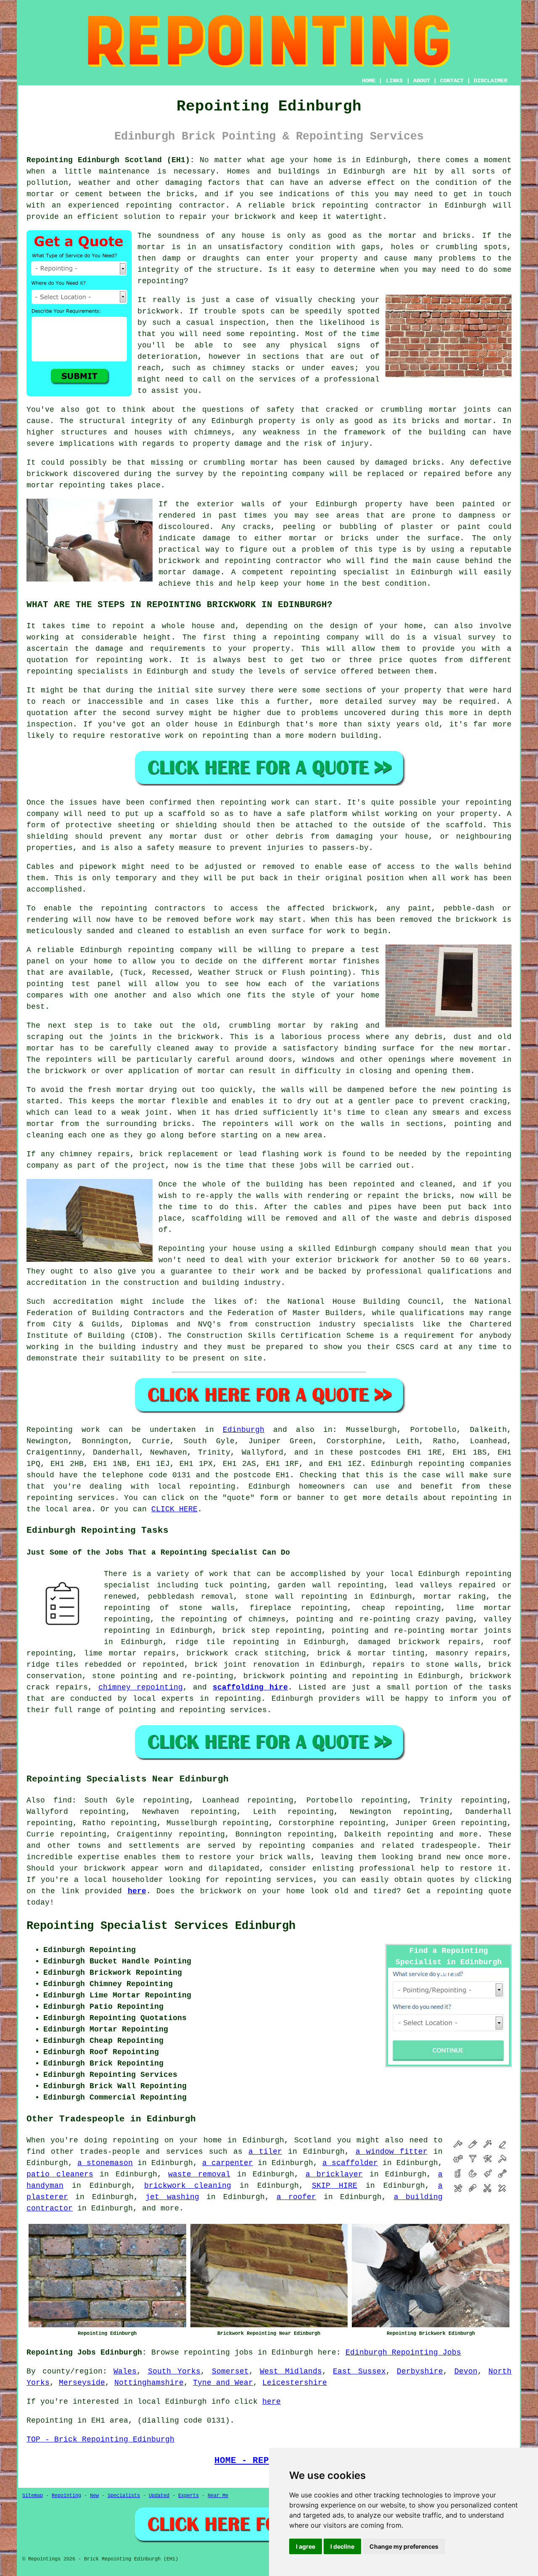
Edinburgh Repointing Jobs (403, 2352)
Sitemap (33, 2496)
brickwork (105, 1868)
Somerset (230, 2371)
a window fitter (392, 2152)
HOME (369, 81)
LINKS (394, 81)
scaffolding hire (250, 1687)
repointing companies (306, 1846)
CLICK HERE (174, 1509)
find (63, 1800)
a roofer (296, 2197)
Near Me (218, 2496)
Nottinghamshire (149, 2383)
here (137, 1891)
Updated (159, 2496)
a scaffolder (350, 2163)
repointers (69, 1060)
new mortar (483, 1048)
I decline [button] (342, 2546)
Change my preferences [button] (404, 2546)
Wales (125, 2371)
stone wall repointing (296, 1597)
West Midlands (291, 2371)
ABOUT (422, 81)
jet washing (172, 2197)
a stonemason (105, 2163)
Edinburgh (244, 1430)
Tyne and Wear (223, 2383)
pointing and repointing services (193, 1710)
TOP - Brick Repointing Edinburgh (100, 2439)
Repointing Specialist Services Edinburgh (161, 1926)
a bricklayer (334, 2174)
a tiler (265, 2152)
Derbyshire (420, 2371)
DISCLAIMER (491, 81)
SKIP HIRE (335, 2186)
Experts (189, 2496)
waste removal (199, 2174)
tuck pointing (236, 1585)
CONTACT (452, 81)
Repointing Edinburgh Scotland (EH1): (111, 160)
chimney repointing (141, 1687)
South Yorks (174, 2371)
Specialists (124, 2496)
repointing (441, 1464)
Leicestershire (295, 2383)
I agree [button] (306, 2546)
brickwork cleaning (188, 2186)
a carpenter (228, 2163)
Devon (466, 2371)
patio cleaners (60, 2174)
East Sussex (359, 2371)
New (94, 2496)
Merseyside (82, 2383)
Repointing (50, 1430)
